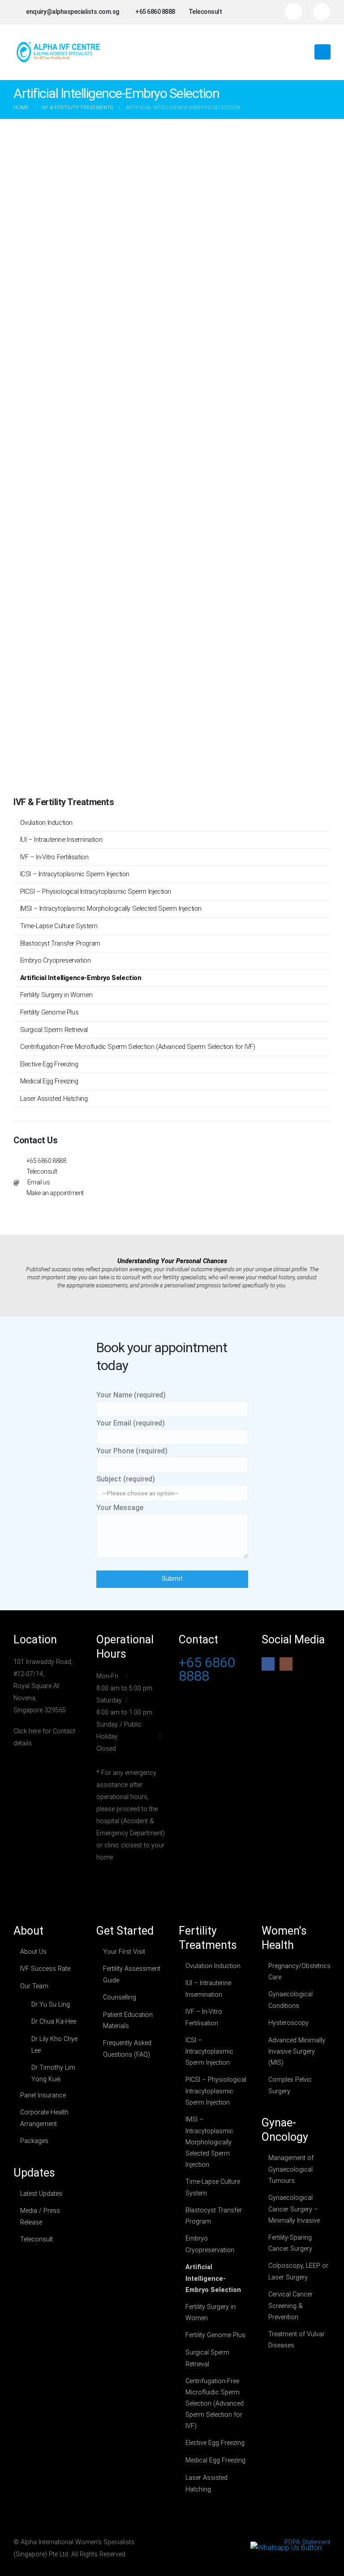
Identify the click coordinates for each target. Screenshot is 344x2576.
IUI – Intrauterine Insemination (61, 840)
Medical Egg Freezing (49, 1081)
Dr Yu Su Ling (51, 2005)
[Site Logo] (58, 52)
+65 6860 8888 (46, 1161)
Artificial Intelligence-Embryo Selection (81, 978)
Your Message (120, 1508)
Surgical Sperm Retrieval (54, 1030)
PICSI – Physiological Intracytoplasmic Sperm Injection (96, 891)
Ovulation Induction (46, 823)
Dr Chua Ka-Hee (54, 2022)
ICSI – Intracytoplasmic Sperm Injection (75, 874)
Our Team (34, 1986)
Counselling (120, 1997)
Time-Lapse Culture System (59, 926)
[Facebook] (293, 12)
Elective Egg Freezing (49, 1064)
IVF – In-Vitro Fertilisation (54, 857)
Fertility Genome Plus (49, 1012)
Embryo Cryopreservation (56, 960)
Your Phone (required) (132, 1451)
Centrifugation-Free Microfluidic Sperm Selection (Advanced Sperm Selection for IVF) (138, 1047)
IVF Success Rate (45, 1969)
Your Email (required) (131, 1423)
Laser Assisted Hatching (54, 1099)
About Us (33, 1952)
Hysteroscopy (288, 2023)
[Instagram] (322, 12)
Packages (34, 2141)
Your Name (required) (131, 1395)
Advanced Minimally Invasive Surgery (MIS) (297, 2052)
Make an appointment (55, 1193)
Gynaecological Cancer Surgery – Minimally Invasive (294, 2209)
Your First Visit (124, 1952)
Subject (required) (126, 1479)
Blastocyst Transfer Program (60, 943)
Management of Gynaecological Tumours (291, 2169)
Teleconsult (42, 1171)
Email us (39, 1182)
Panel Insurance (43, 2095)
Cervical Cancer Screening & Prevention (290, 2306)
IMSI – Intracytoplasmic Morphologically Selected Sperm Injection (111, 908)
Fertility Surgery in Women (56, 995)
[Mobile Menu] (322, 52)
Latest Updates (41, 2194)
